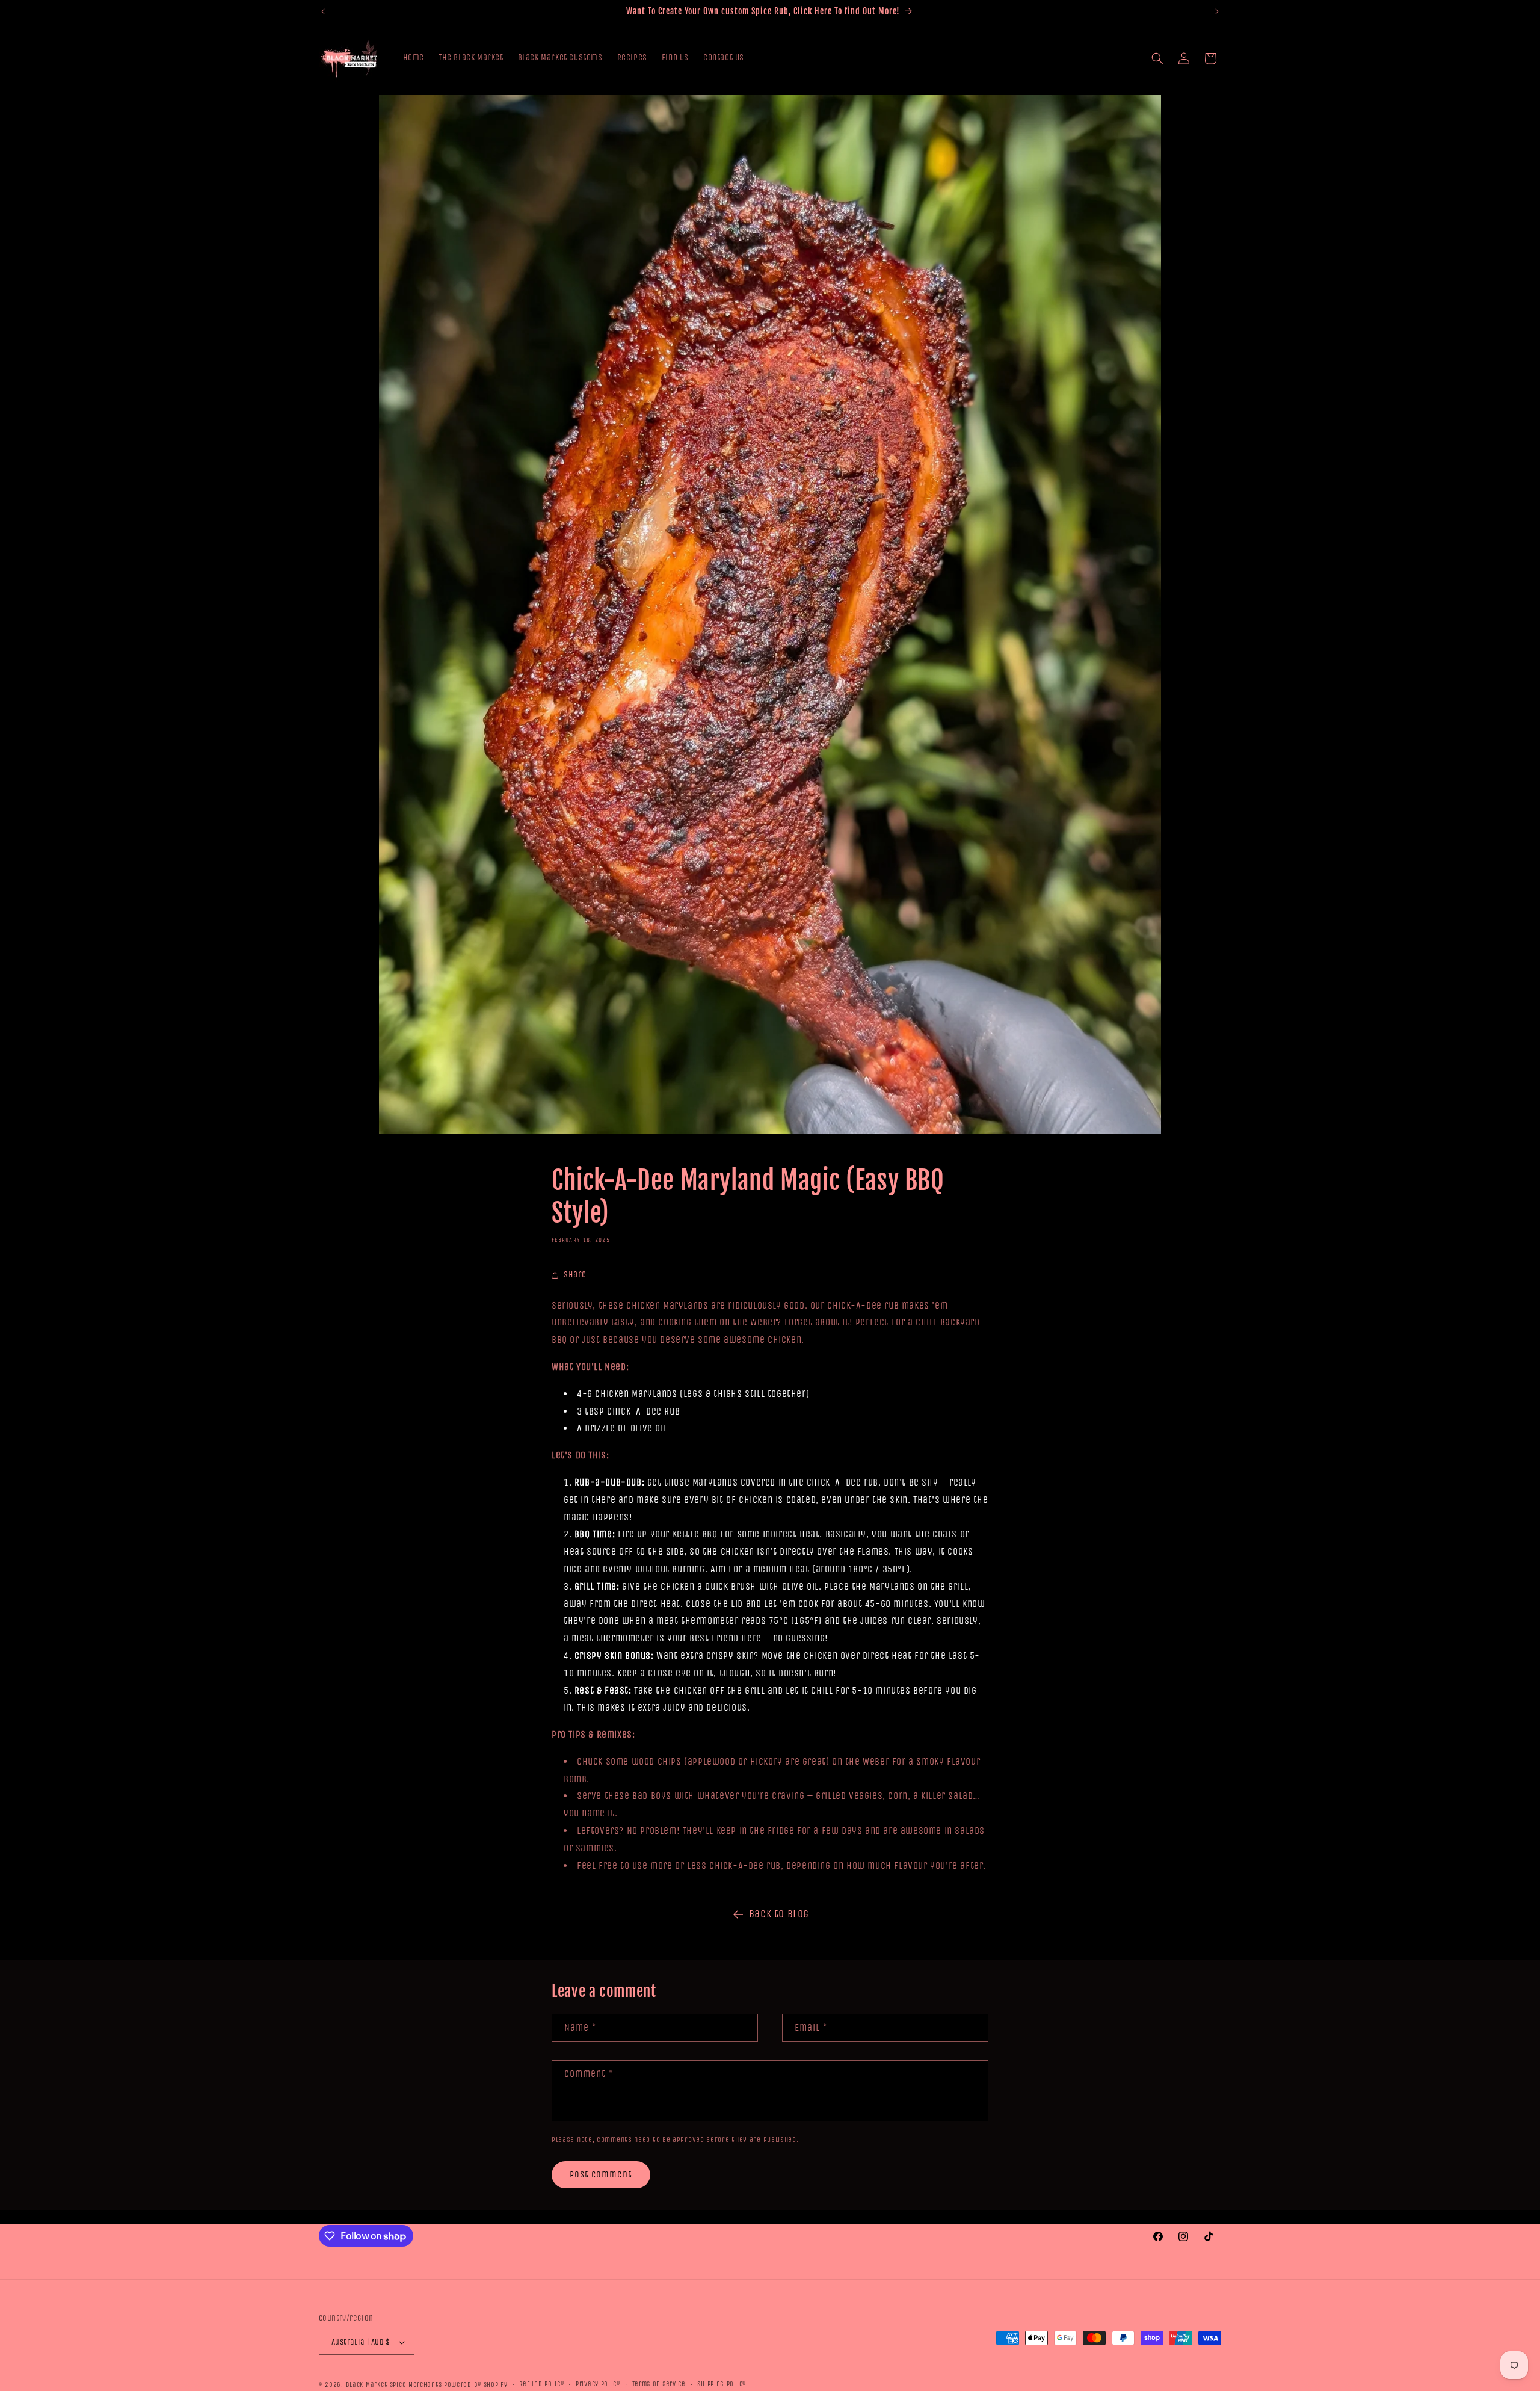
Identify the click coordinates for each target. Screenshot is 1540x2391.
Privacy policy (598, 2384)
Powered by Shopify (476, 2385)
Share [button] (575, 1275)
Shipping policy (722, 2384)
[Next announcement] (1217, 11)
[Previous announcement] (323, 11)
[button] (1157, 58)
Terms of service (659, 2384)
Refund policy (541, 2384)
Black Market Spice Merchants (394, 2385)
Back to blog (779, 1914)
